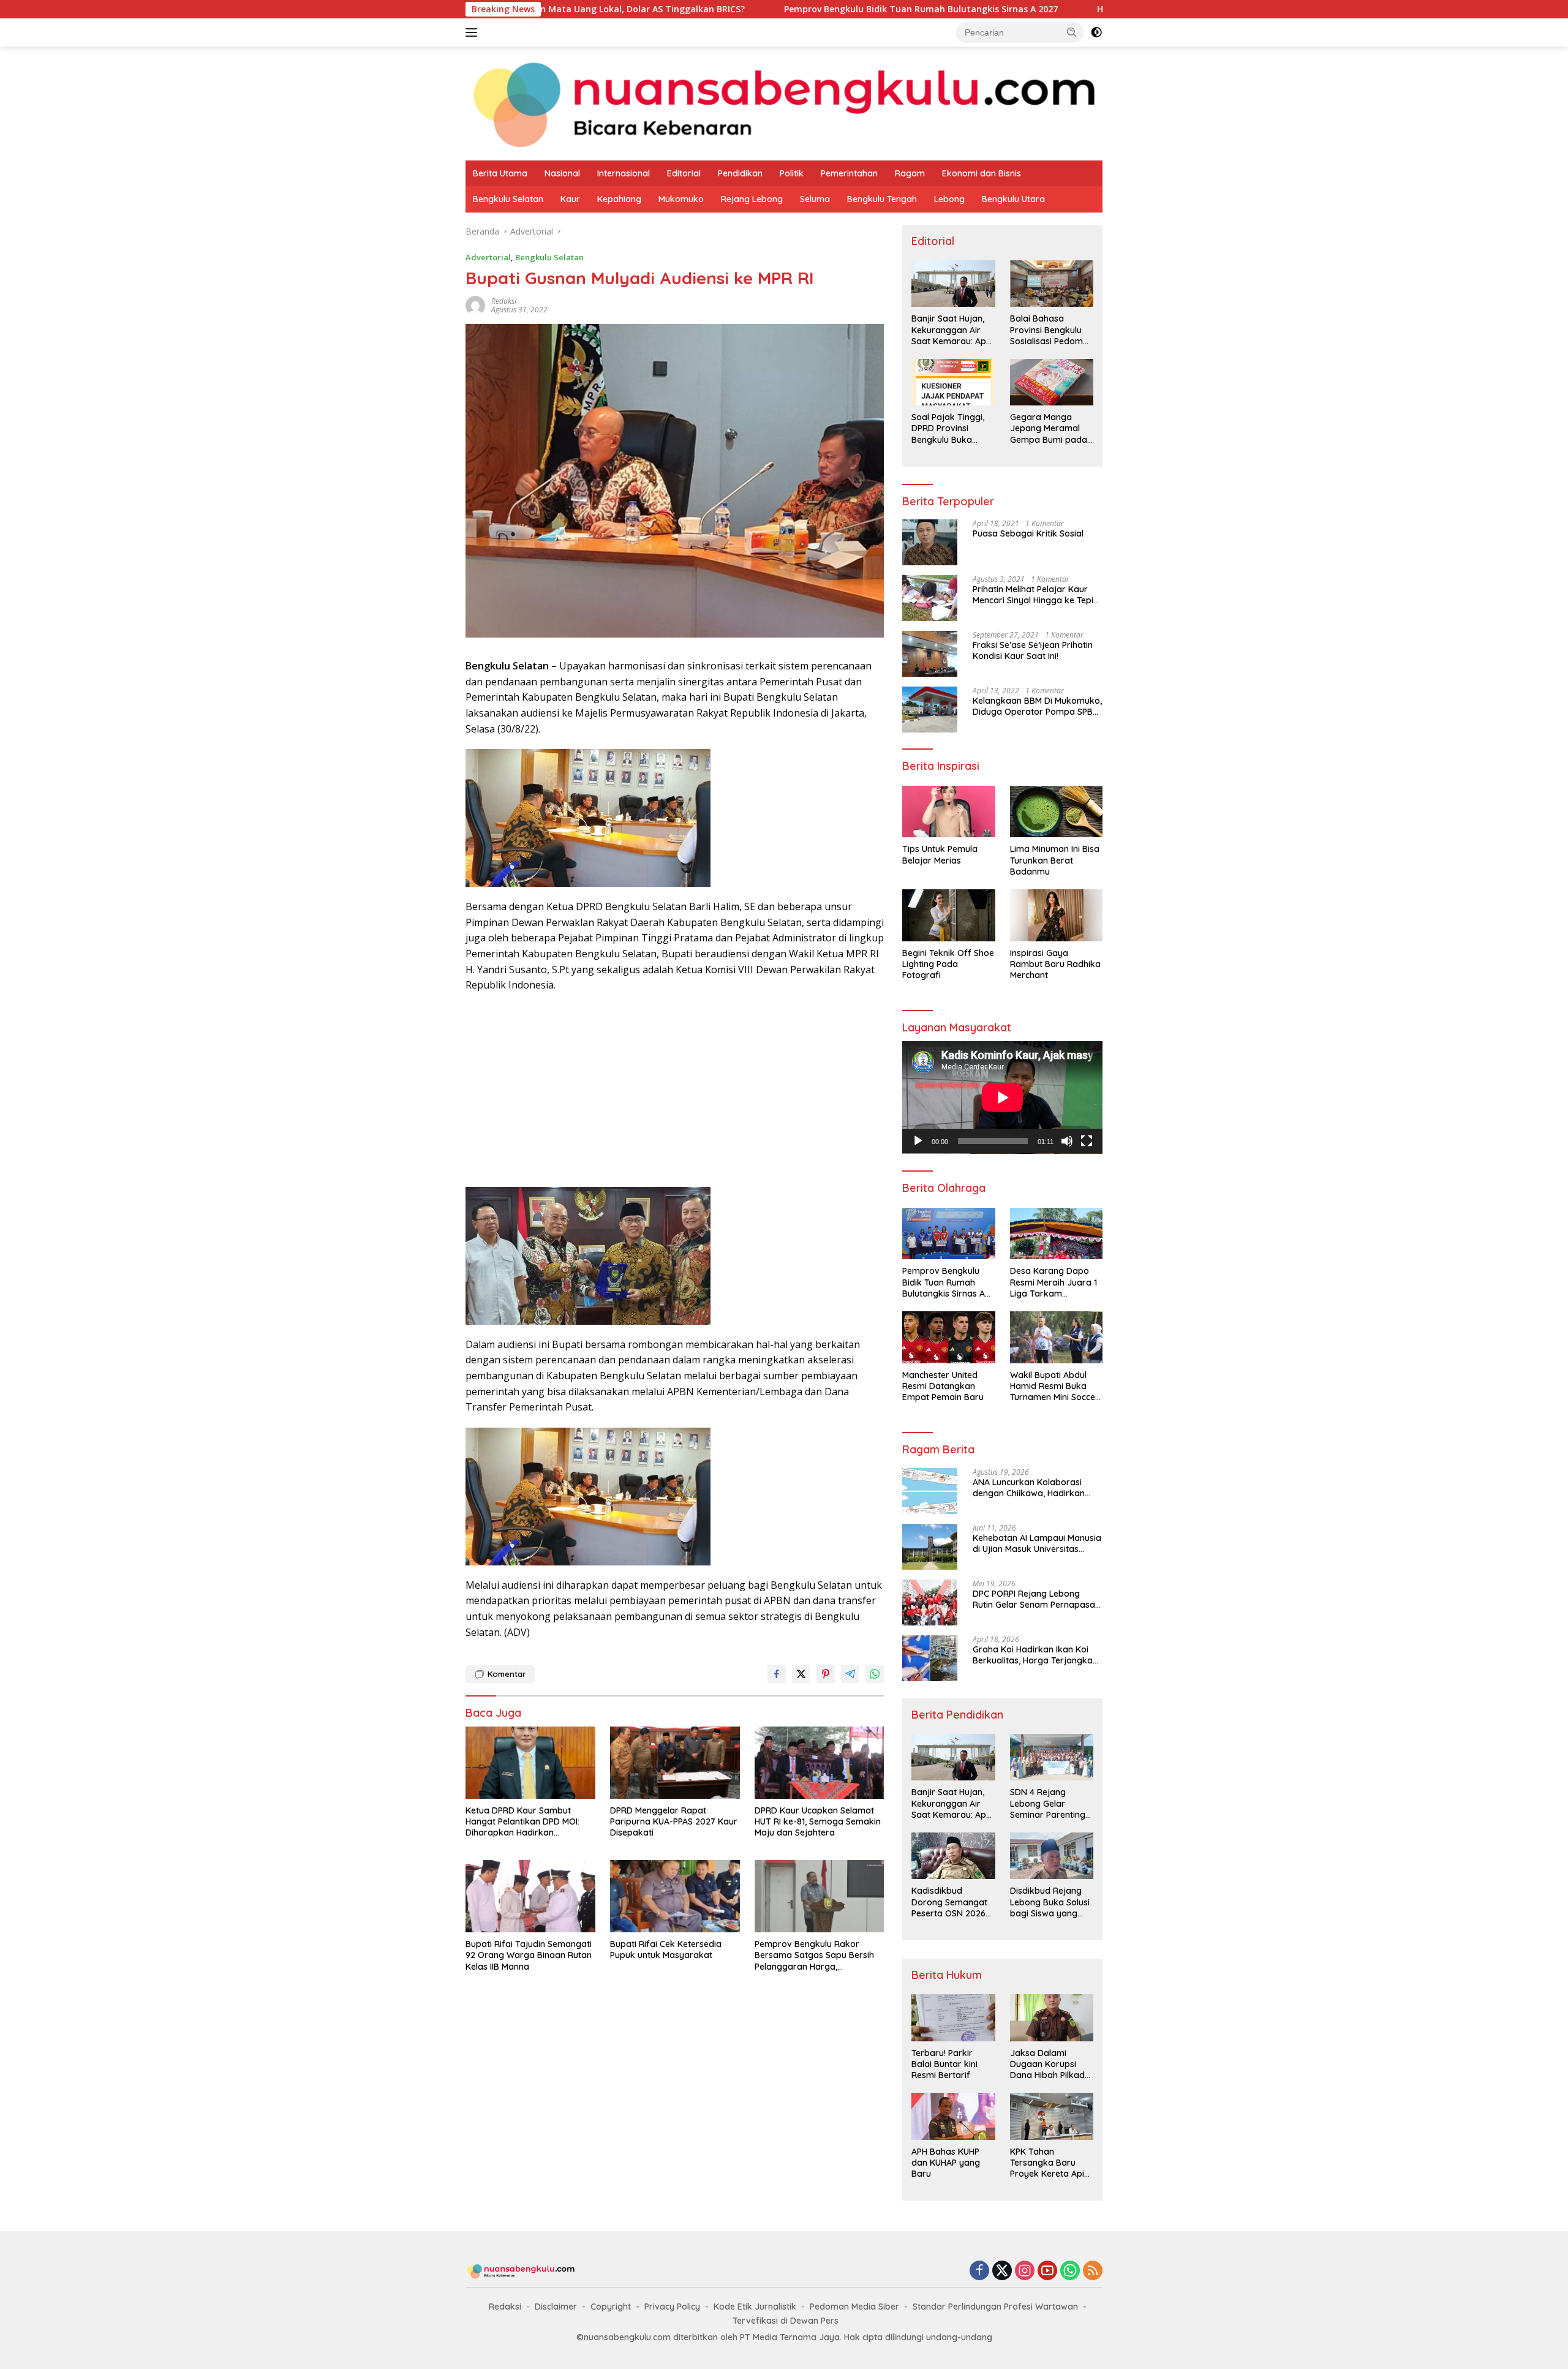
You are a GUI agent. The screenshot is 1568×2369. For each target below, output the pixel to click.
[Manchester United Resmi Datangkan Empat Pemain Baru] (948, 1337)
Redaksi (505, 2307)
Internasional (624, 173)
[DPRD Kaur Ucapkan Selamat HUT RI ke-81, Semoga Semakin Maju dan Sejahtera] (820, 1763)
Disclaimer (556, 2307)
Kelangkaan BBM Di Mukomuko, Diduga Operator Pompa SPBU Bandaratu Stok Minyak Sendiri (1037, 706)
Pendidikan (740, 173)
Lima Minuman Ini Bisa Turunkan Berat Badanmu (1055, 860)
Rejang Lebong (752, 199)
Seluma (815, 199)
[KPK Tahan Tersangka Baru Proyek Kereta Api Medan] (1052, 2116)
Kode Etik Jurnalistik (755, 2307)
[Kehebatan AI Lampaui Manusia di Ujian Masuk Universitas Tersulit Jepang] (930, 1547)
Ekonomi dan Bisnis (982, 173)
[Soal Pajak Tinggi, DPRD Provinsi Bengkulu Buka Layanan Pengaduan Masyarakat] (953, 382)
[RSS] (1093, 2271)
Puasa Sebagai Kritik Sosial (1028, 533)
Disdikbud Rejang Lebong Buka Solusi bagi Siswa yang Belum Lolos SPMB (1050, 1902)
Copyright (611, 2307)
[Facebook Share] (777, 1674)
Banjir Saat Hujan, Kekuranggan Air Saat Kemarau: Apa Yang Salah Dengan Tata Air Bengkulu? (952, 330)
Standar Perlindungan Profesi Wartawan (995, 2307)
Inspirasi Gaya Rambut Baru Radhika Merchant (1055, 964)
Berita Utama (500, 173)
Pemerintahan (849, 173)
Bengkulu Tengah (882, 199)
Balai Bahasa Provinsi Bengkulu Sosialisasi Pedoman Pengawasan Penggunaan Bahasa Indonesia (1052, 330)
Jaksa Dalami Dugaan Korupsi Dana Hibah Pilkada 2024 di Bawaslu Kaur (1050, 2064)
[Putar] (918, 1141)
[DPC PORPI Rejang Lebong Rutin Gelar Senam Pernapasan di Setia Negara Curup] (930, 1603)
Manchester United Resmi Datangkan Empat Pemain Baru (943, 1386)
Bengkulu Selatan (508, 199)
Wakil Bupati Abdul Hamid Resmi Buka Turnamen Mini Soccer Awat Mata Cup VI (1054, 1386)
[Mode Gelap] (1096, 32)
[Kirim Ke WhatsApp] (875, 1674)
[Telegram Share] (850, 1674)
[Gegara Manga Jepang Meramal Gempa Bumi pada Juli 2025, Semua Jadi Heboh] (1052, 382)
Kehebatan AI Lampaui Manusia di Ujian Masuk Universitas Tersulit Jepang (1037, 1543)
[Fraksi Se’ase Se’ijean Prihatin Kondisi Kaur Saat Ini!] (930, 654)
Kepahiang (619, 199)
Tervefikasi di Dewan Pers (786, 2321)
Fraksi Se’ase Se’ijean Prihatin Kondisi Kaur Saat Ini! (1033, 650)
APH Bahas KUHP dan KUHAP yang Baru (946, 2163)
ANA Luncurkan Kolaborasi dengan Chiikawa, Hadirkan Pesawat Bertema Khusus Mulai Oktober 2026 (1036, 1488)
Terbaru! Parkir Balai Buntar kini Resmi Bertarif (944, 2064)
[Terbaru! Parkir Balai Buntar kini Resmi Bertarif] (953, 2017)
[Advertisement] (675, 1091)
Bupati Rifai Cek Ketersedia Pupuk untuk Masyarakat (666, 1949)
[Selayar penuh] (1087, 1141)
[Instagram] (1025, 2271)
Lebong (949, 199)
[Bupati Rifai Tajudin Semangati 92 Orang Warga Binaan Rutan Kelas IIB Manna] (530, 1896)
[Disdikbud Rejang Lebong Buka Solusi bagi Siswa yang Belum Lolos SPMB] (1052, 1856)
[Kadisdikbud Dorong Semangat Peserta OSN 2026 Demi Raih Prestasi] (953, 1856)
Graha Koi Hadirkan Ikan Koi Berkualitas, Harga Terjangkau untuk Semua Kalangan (1035, 1655)
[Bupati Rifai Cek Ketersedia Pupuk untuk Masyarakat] (675, 1896)
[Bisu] (1067, 1141)
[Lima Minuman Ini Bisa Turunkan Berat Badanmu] (1056, 812)
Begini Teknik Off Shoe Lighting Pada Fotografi (948, 964)
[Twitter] (1002, 2271)
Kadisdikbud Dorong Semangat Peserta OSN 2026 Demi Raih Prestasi (949, 1902)
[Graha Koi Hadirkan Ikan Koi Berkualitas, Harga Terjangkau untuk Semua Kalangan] (930, 1658)
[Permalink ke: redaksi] (475, 305)
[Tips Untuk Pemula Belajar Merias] (948, 812)
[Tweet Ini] (801, 1674)
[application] (1002, 1098)
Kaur (570, 199)
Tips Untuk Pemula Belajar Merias (940, 854)
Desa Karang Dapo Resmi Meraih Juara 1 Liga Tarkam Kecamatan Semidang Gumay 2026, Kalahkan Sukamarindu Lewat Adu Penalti (1055, 1282)
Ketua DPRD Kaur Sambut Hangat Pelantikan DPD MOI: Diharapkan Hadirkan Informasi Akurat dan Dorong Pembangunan (526, 1822)
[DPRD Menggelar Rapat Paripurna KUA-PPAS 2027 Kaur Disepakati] (675, 1763)
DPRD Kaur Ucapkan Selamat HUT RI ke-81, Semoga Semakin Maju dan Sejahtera (818, 1821)
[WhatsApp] (1070, 2271)
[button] (1072, 32)
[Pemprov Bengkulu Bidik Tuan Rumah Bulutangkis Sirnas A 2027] (948, 1234)
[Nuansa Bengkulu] (784, 103)
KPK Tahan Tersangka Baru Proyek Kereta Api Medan (1047, 2163)
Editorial (684, 173)
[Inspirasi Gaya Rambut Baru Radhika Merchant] (1056, 915)
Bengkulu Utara (1013, 199)
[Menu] (474, 32)
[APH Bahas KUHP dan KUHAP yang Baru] (953, 2116)
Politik (792, 173)
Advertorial (488, 257)
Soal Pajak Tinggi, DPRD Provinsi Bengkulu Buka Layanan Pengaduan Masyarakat (948, 428)
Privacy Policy (672, 2307)
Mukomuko (681, 199)
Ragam (910, 173)
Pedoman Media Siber (854, 2307)
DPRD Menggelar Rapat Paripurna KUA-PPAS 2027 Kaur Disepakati (674, 1821)
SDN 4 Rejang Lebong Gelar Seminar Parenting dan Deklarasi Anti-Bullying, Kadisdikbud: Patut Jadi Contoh (1049, 1803)
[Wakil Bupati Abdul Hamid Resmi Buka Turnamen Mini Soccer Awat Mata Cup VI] (1056, 1337)
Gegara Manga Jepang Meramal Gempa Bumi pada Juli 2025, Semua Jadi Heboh (1049, 428)
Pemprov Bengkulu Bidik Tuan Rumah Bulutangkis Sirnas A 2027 (773, 9)
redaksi (504, 301)
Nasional (562, 173)
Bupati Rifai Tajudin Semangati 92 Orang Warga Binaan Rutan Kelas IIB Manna (529, 1955)
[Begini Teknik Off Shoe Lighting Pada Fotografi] (948, 915)
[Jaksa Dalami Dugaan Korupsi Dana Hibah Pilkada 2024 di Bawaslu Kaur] (1052, 2017)
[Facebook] (979, 2271)
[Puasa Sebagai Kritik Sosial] (930, 542)
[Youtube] (1047, 2271)
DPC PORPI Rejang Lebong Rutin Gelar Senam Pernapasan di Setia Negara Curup (1036, 1599)
